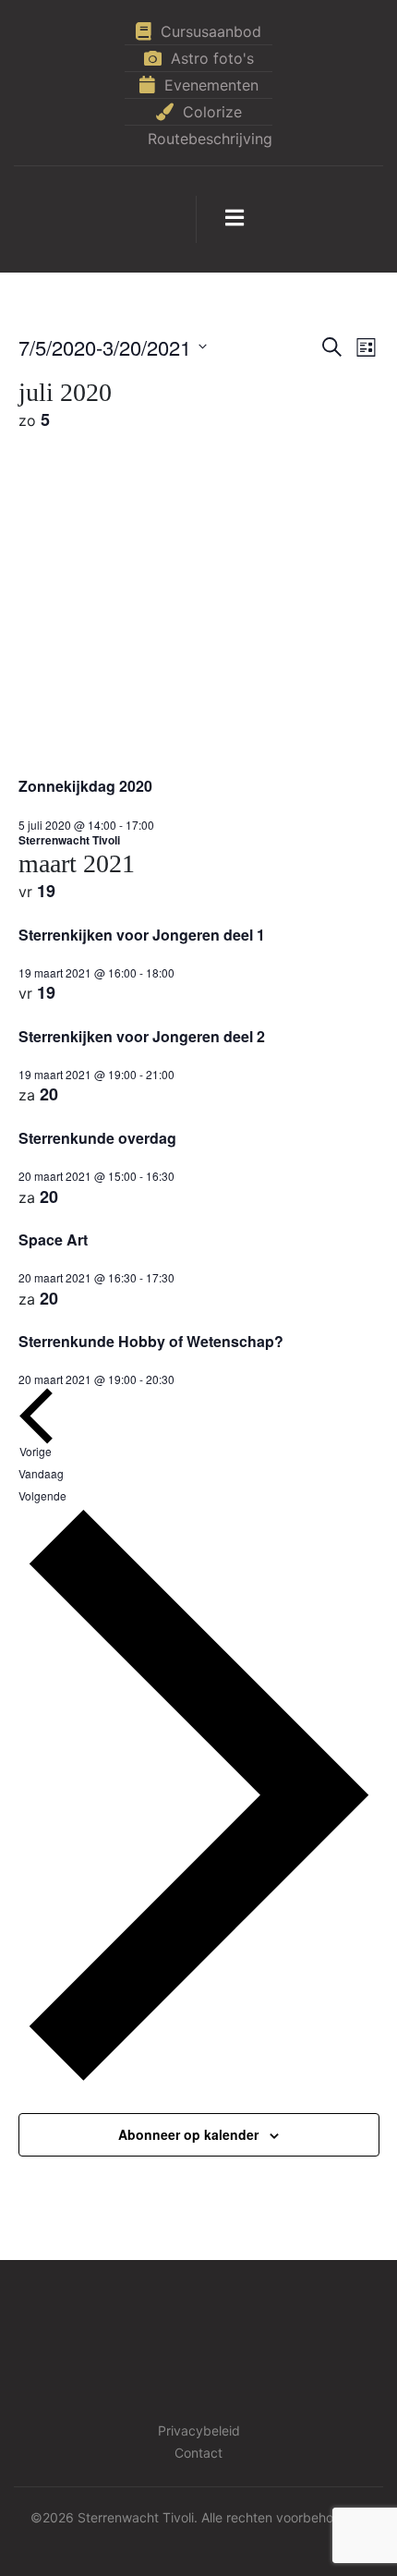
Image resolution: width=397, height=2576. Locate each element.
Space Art (53, 1239)
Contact (198, 2453)
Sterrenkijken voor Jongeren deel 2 (142, 1036)
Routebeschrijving (210, 139)
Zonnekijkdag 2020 (85, 786)
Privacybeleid (199, 2430)
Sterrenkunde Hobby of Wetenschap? (151, 1341)
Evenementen (211, 85)
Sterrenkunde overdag (97, 1138)
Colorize (212, 112)
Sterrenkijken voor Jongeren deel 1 (142, 935)
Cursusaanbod (211, 31)
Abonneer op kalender (188, 2134)
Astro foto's (212, 58)
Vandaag (41, 1473)
